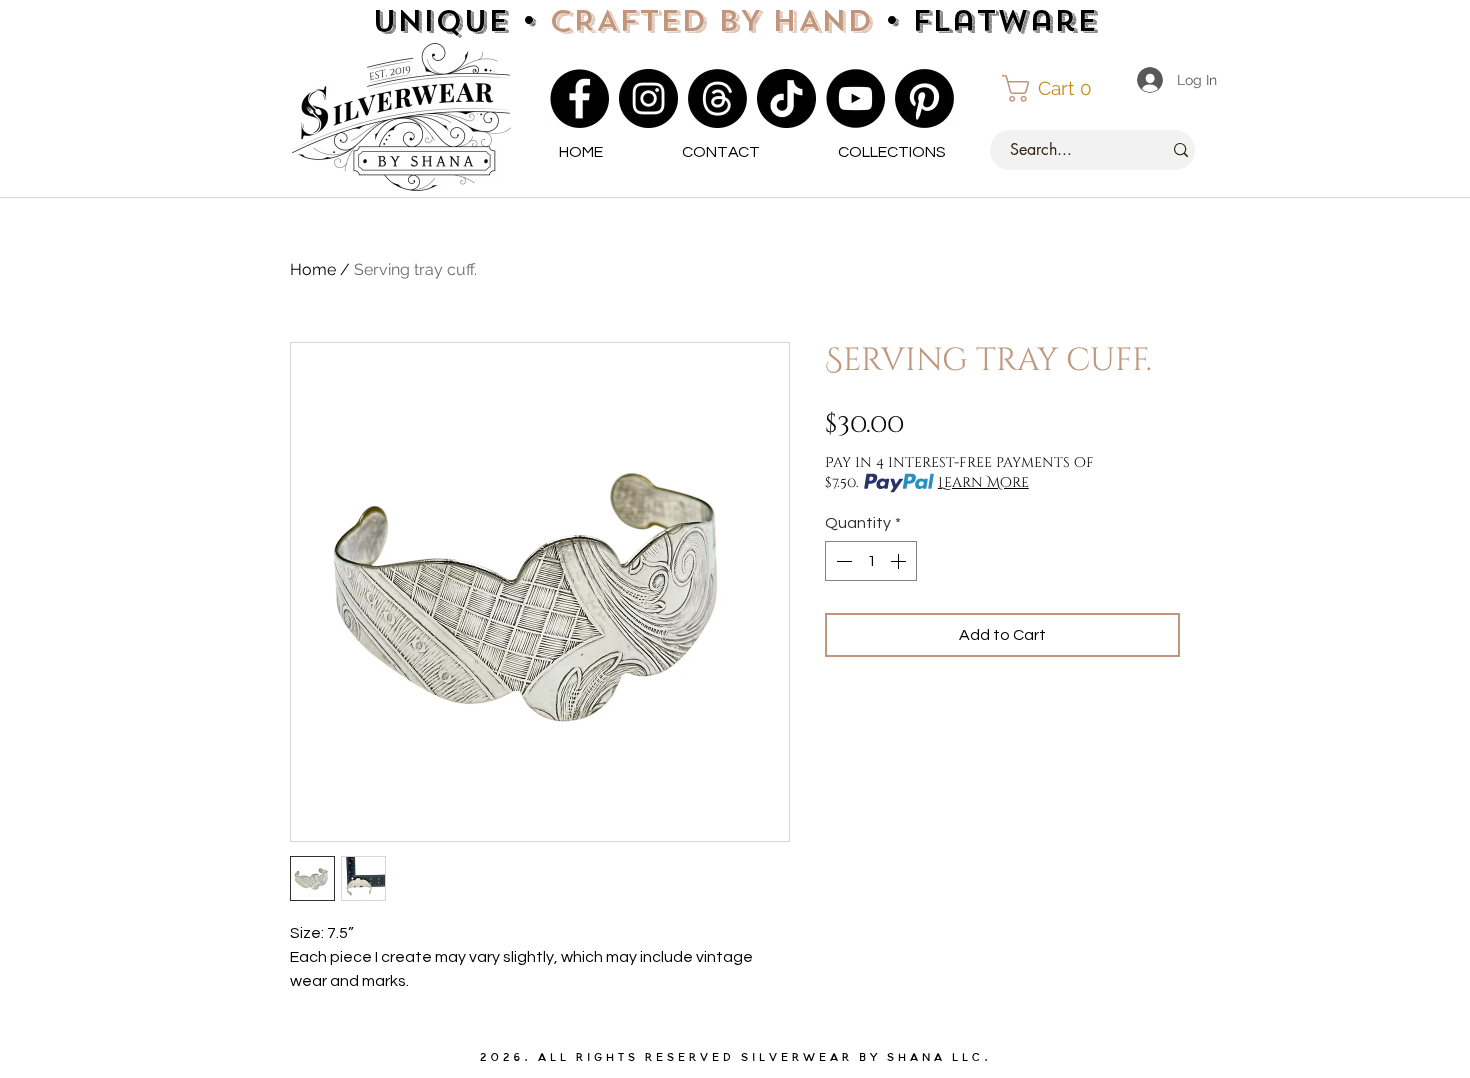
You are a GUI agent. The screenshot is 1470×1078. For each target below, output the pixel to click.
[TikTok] (786, 98)
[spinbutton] (871, 561)
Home (313, 269)
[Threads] (717, 98)
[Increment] (900, 561)
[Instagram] (648, 98)
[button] (1056, 88)
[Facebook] (579, 98)
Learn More (983, 482)
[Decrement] (842, 561)
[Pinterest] (924, 98)
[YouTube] (855, 98)
